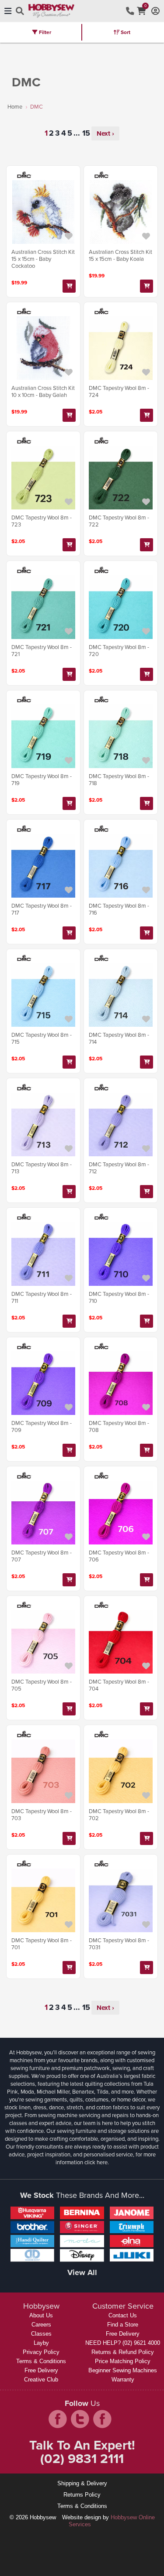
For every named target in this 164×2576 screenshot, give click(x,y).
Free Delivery (41, 2370)
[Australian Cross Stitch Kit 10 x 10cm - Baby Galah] (43, 348)
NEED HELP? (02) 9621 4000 (123, 2343)
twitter (80, 2419)
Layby (41, 2343)
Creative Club (41, 2380)
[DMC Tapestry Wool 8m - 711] (43, 1254)
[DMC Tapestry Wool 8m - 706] (121, 1513)
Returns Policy (82, 2495)
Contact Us (123, 2315)
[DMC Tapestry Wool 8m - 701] (43, 1900)
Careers (41, 2325)
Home (15, 106)
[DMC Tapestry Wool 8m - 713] (43, 1124)
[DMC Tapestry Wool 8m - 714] (121, 995)
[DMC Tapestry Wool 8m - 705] (43, 1642)
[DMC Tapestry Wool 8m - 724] (121, 348)
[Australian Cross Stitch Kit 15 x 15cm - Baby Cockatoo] (43, 212)
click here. (97, 2162)
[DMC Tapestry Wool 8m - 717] (43, 866)
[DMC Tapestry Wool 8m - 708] (121, 1383)
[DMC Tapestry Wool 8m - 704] (121, 1642)
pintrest (102, 2419)
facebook (58, 2419)
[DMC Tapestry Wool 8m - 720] (121, 607)
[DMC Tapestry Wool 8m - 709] (43, 1383)
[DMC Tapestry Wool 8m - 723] (43, 478)
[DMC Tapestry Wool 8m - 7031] (121, 1900)
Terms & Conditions (41, 2361)
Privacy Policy (41, 2352)
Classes (41, 2334)
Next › (105, 133)
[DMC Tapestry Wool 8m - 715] (43, 995)
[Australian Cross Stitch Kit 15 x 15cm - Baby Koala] (121, 212)
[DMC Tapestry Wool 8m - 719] (43, 736)
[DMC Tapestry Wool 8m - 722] (121, 478)
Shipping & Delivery (82, 2483)
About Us (41, 2315)
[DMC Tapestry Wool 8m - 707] (43, 1513)
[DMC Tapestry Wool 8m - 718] (121, 736)
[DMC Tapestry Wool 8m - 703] (43, 1771)
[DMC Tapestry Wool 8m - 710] (121, 1254)
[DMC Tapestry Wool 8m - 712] (121, 1124)
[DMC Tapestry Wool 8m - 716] (121, 866)
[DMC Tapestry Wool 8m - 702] (121, 1771)
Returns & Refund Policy (123, 2352)
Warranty (123, 2380)
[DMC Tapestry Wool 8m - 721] (43, 607)
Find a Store (123, 2325)
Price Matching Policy (123, 2361)
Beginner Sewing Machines (123, 2370)
